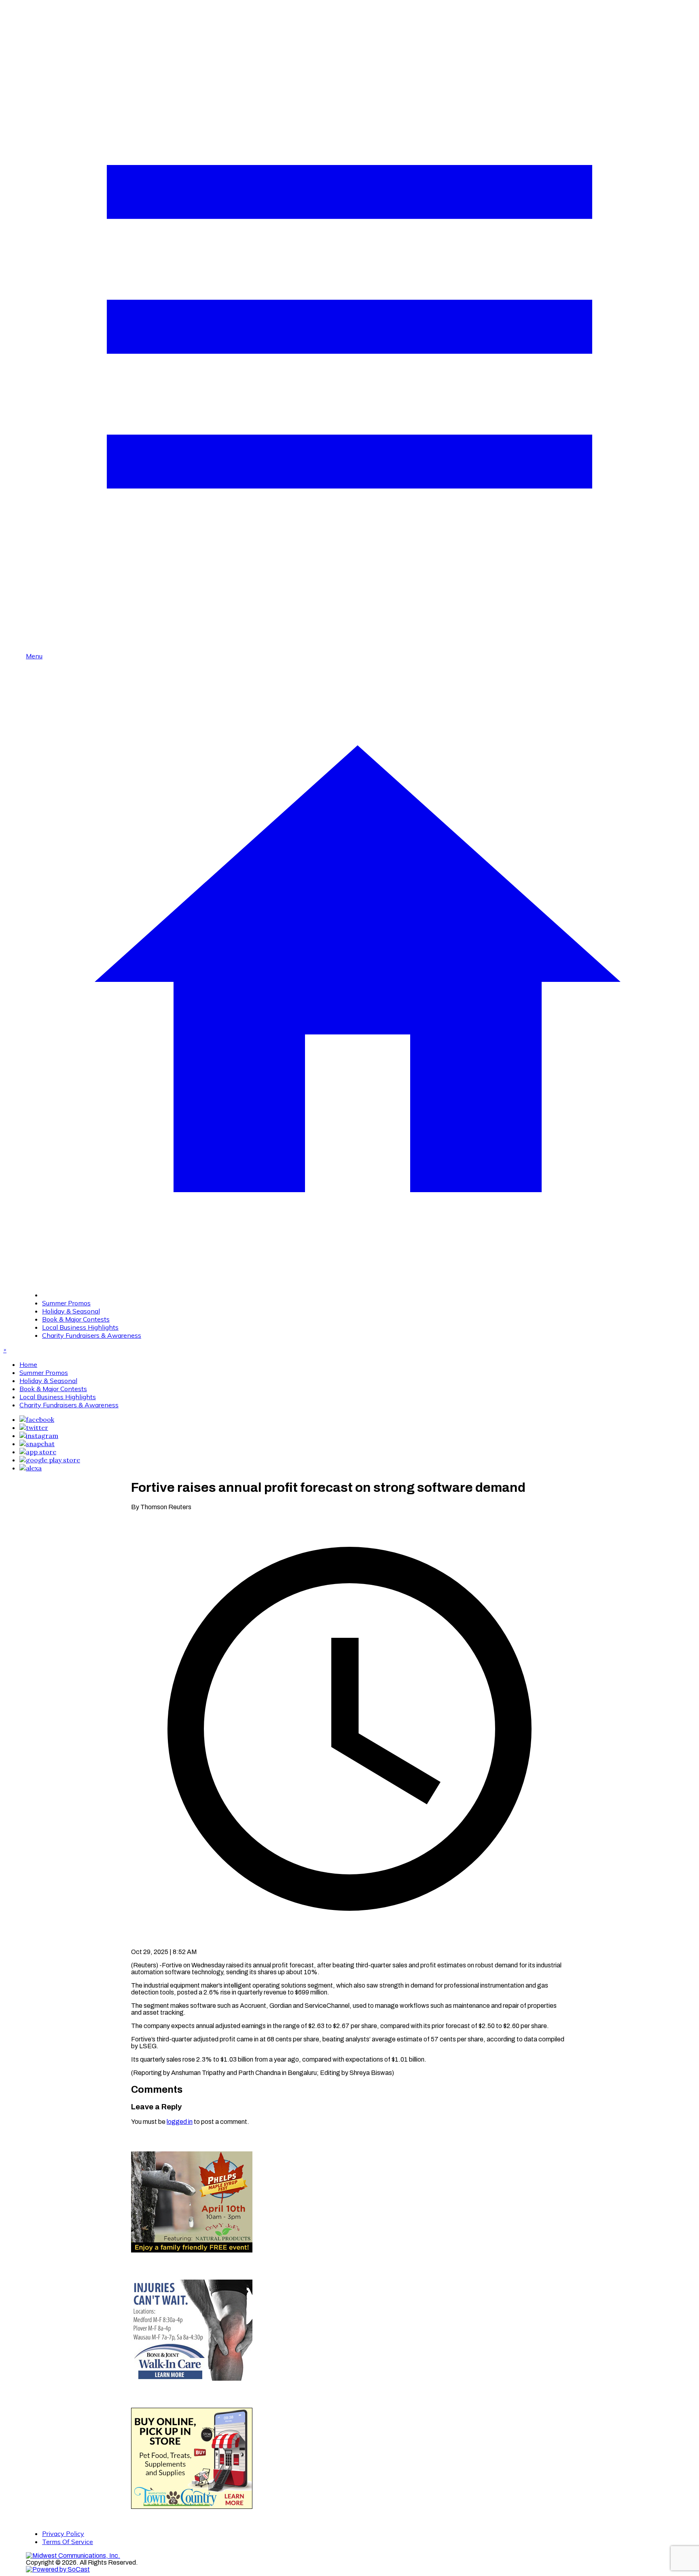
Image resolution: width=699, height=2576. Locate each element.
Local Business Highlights (80, 1327)
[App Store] (38, 1452)
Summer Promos (66, 1303)
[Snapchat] (37, 1444)
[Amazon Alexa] (31, 1468)
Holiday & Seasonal (71, 1311)
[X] (34, 1428)
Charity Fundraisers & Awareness (92, 1335)
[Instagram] (39, 1436)
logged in (180, 2122)
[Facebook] (37, 1419)
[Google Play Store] (50, 1460)
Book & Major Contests (76, 1319)
